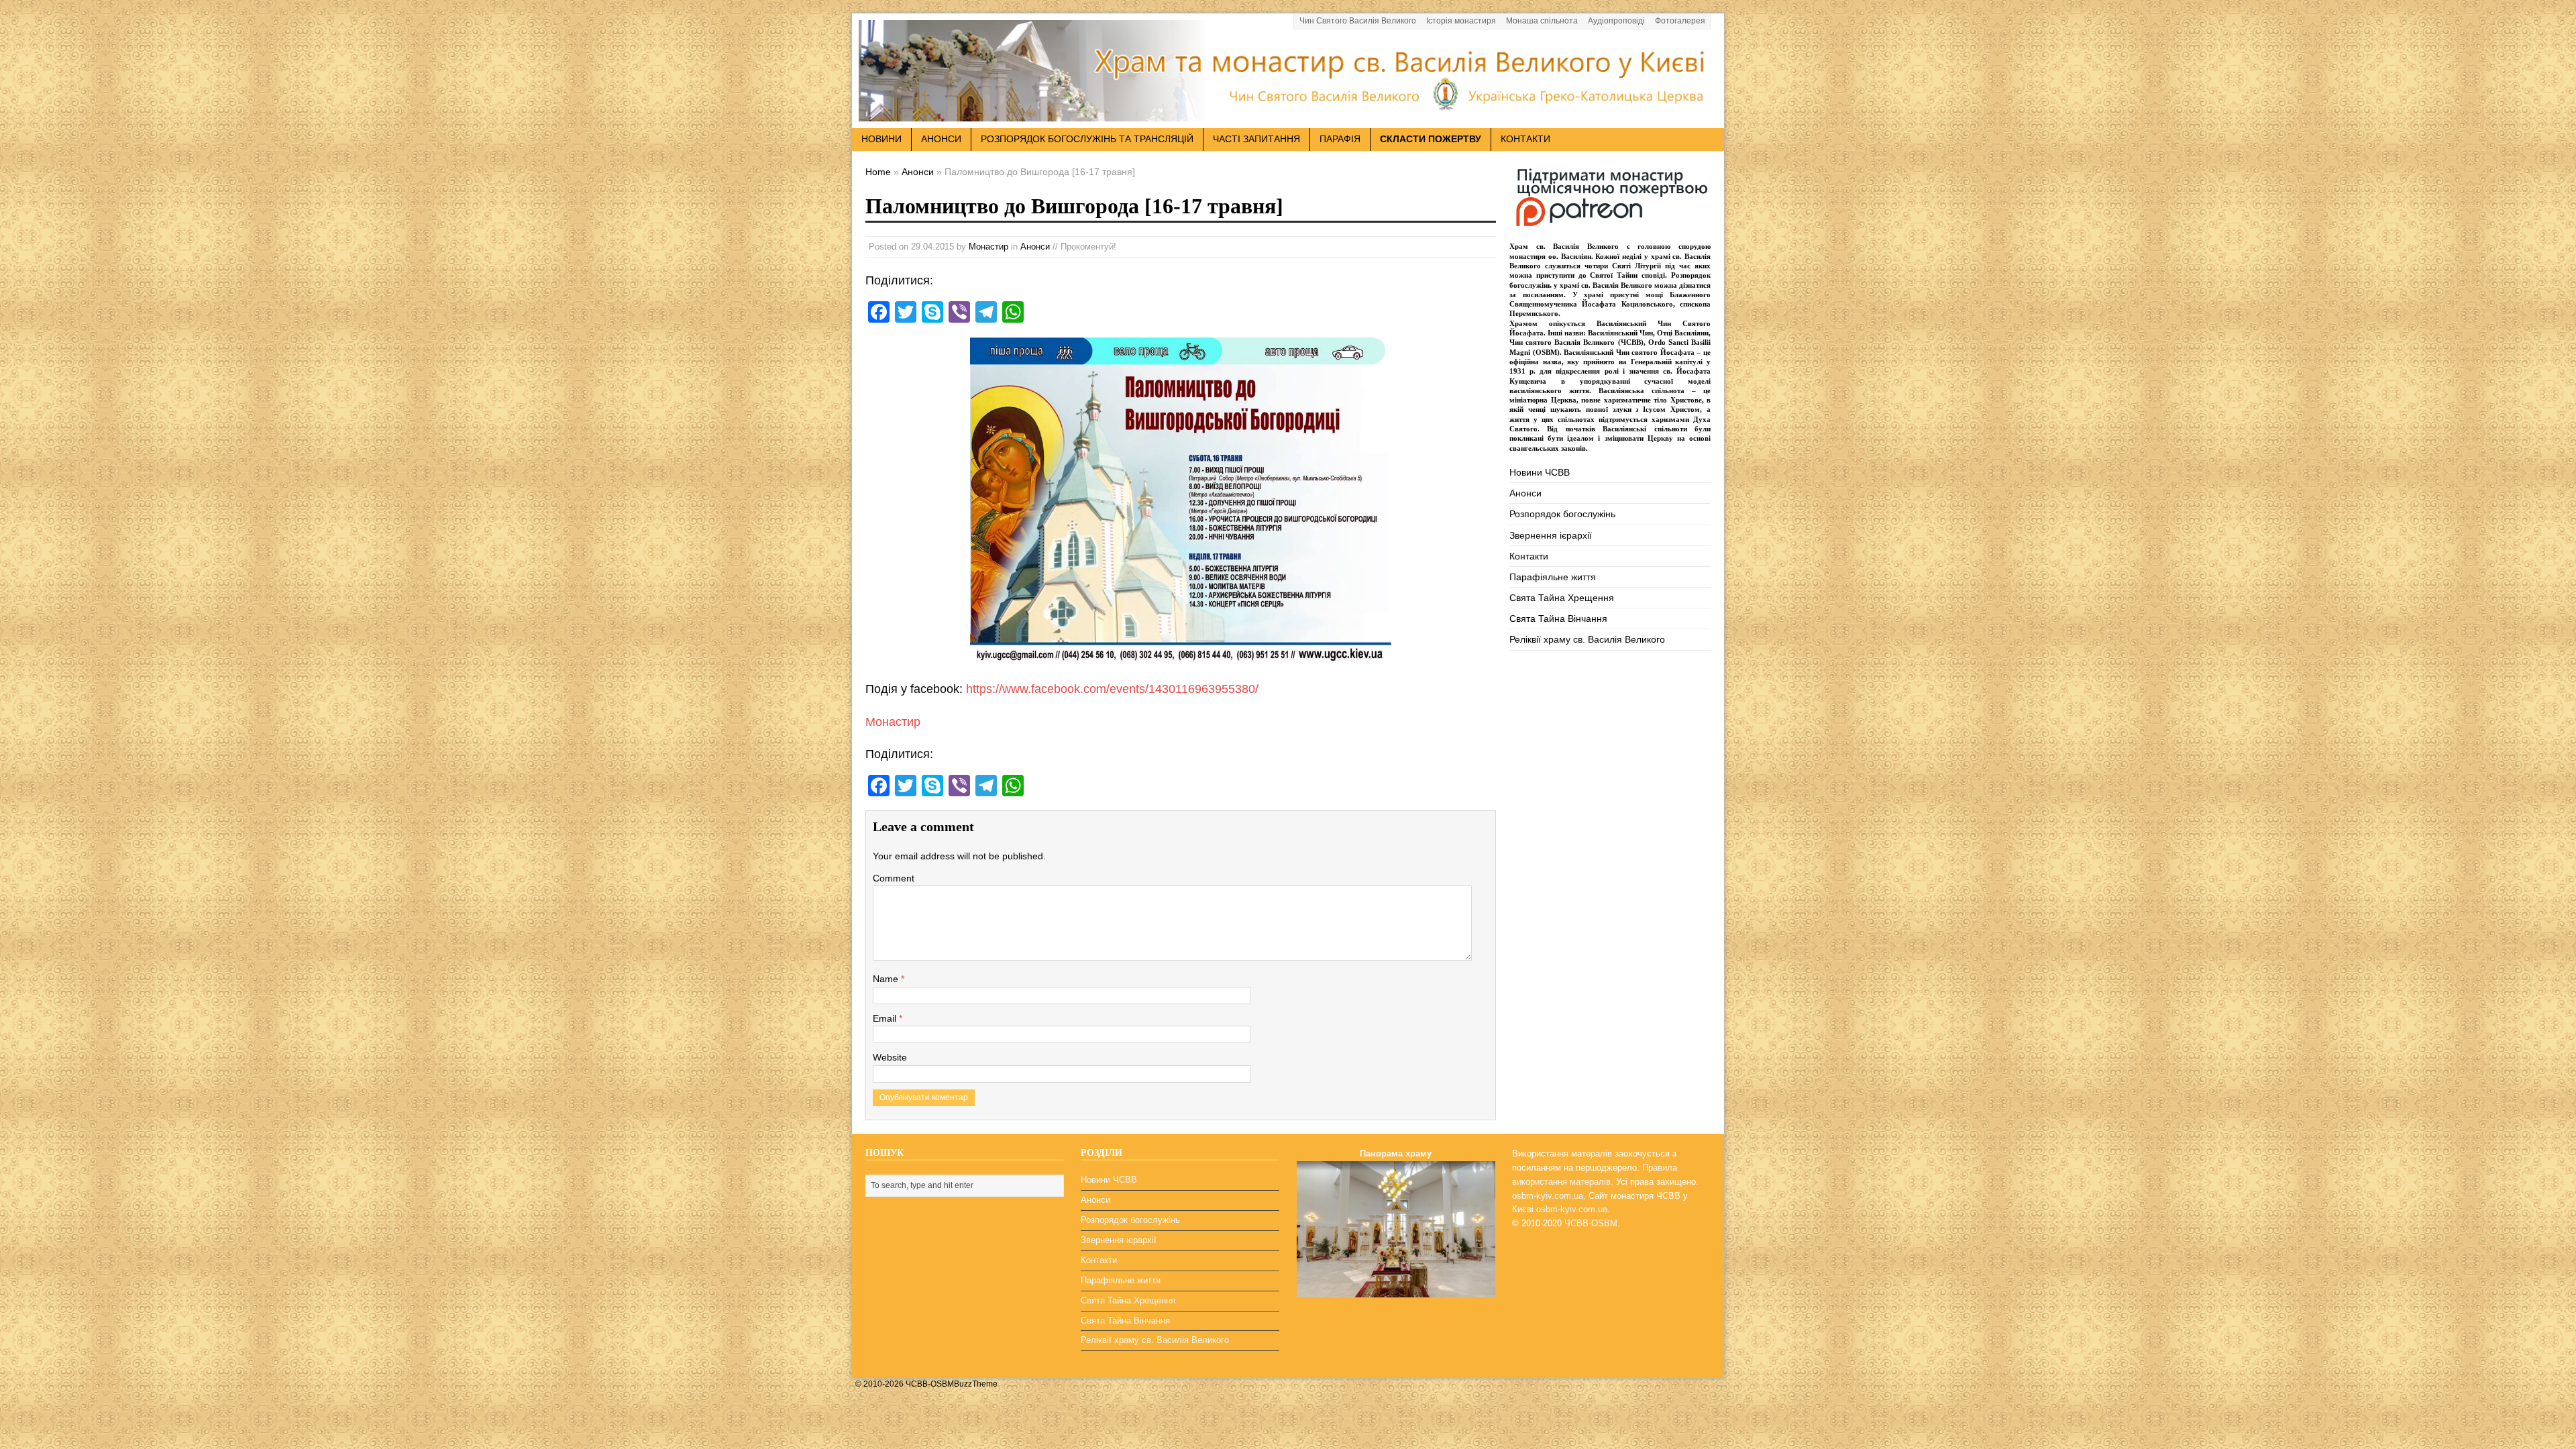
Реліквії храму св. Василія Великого (1587, 639)
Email (886, 1018)
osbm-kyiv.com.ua (1548, 1196)
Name (887, 979)
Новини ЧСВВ (1540, 472)
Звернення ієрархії (1551, 535)
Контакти (1525, 139)
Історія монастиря (1461, 21)
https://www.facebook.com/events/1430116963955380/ (1112, 689)
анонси (941, 139)
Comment (894, 878)
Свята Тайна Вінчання (1558, 619)
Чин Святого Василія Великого (1358, 21)
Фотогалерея (1680, 21)
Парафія (1340, 139)
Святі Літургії (1636, 266)
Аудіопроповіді (1616, 21)
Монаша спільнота (1542, 21)
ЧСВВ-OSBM (1591, 1223)
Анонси (1035, 247)
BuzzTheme (976, 1384)
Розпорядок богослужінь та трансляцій (1087, 139)
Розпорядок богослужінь (1562, 514)
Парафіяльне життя (1553, 577)
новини (881, 139)
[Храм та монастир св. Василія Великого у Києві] (1288, 113)
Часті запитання (1256, 139)
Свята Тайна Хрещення (1562, 598)
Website (890, 1057)
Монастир (988, 247)
